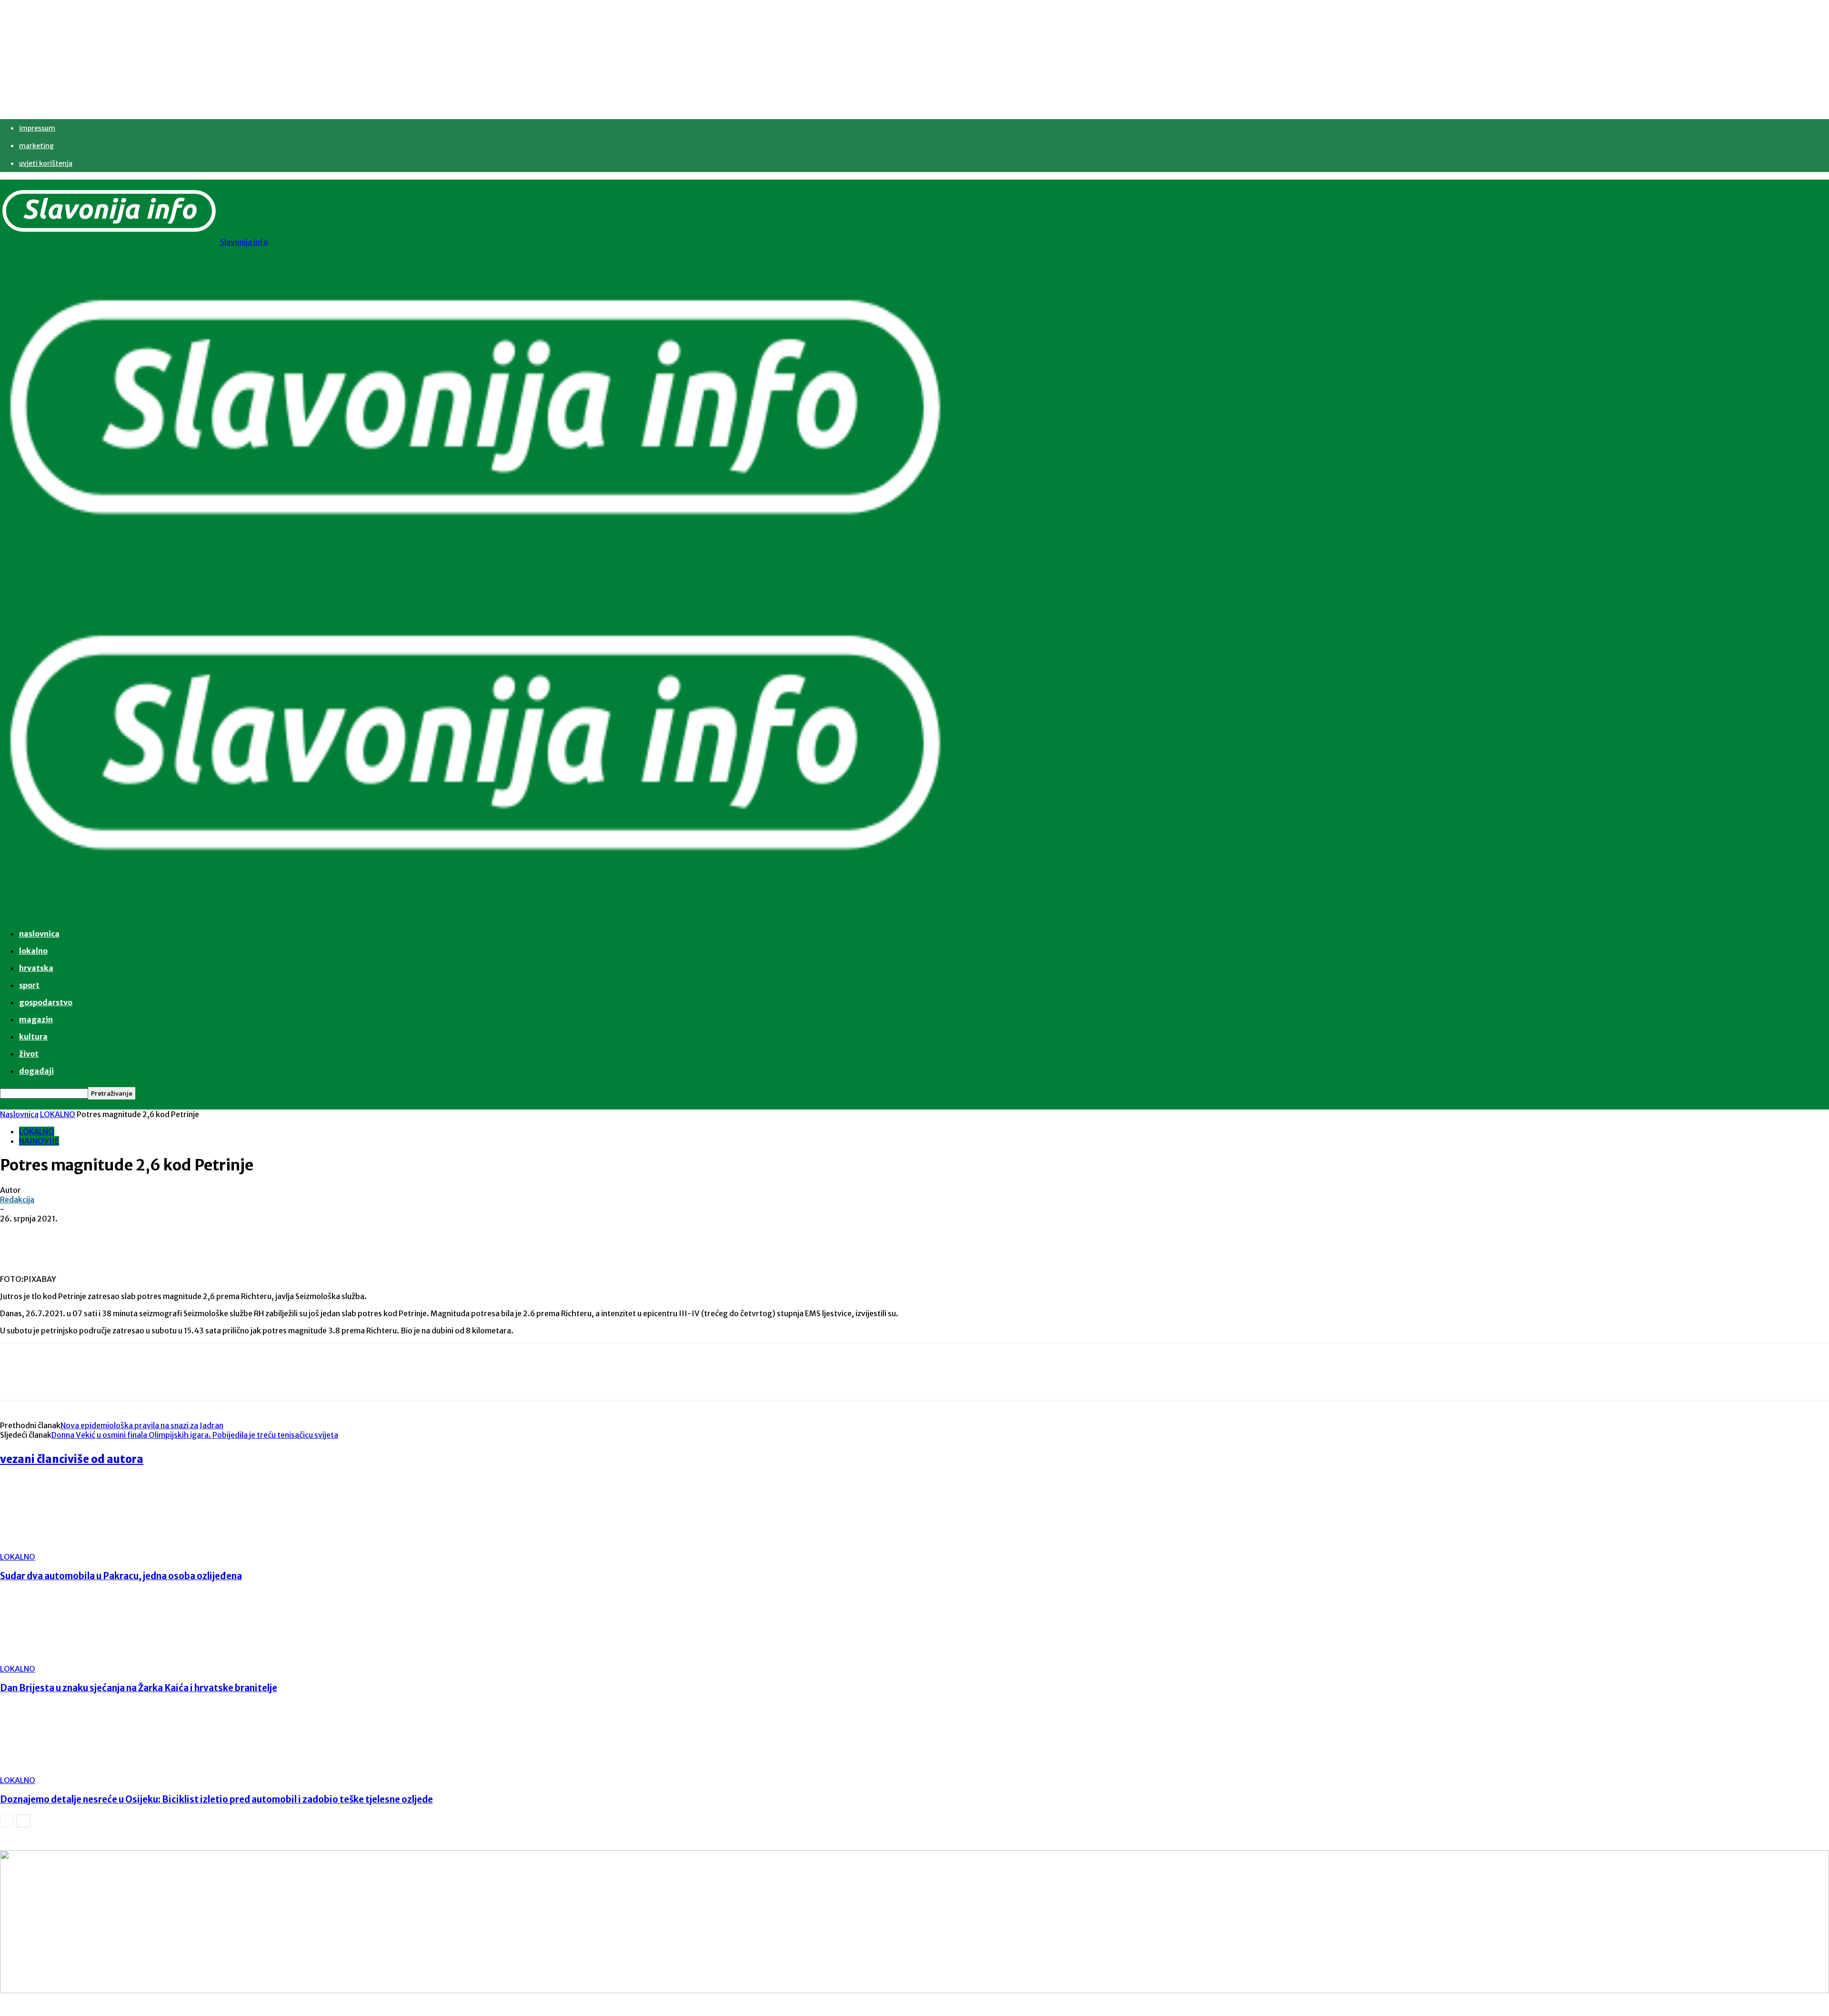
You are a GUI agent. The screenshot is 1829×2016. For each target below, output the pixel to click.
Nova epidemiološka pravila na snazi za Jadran (142, 1425)
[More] (259, 1233)
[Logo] (476, 577)
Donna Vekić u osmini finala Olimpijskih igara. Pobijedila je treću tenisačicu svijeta (195, 1435)
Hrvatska (36, 968)
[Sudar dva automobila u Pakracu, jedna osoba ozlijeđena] (52, 1547)
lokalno (33, 951)
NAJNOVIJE (39, 1141)
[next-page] (24, 1821)
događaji (36, 1071)
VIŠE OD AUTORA (106, 1459)
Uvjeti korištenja (46, 163)
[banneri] (914, 1922)
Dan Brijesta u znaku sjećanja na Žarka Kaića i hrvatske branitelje (139, 1688)
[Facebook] (87, 1233)
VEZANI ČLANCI (34, 1459)
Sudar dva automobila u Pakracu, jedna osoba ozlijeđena (121, 1576)
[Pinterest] (156, 1233)
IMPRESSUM (37, 128)
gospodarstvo (46, 1002)
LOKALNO (58, 1114)
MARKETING (36, 146)
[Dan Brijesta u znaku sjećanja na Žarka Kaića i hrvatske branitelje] (52, 1659)
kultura (33, 1037)
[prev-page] (7, 1821)
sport (29, 985)
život (29, 1054)
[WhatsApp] (190, 1233)
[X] (121, 1233)
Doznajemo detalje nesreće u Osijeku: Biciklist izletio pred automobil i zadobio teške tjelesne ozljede (216, 1799)
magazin (36, 1019)
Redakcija (17, 1200)
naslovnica (39, 934)
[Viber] (224, 1233)
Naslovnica (19, 1114)
